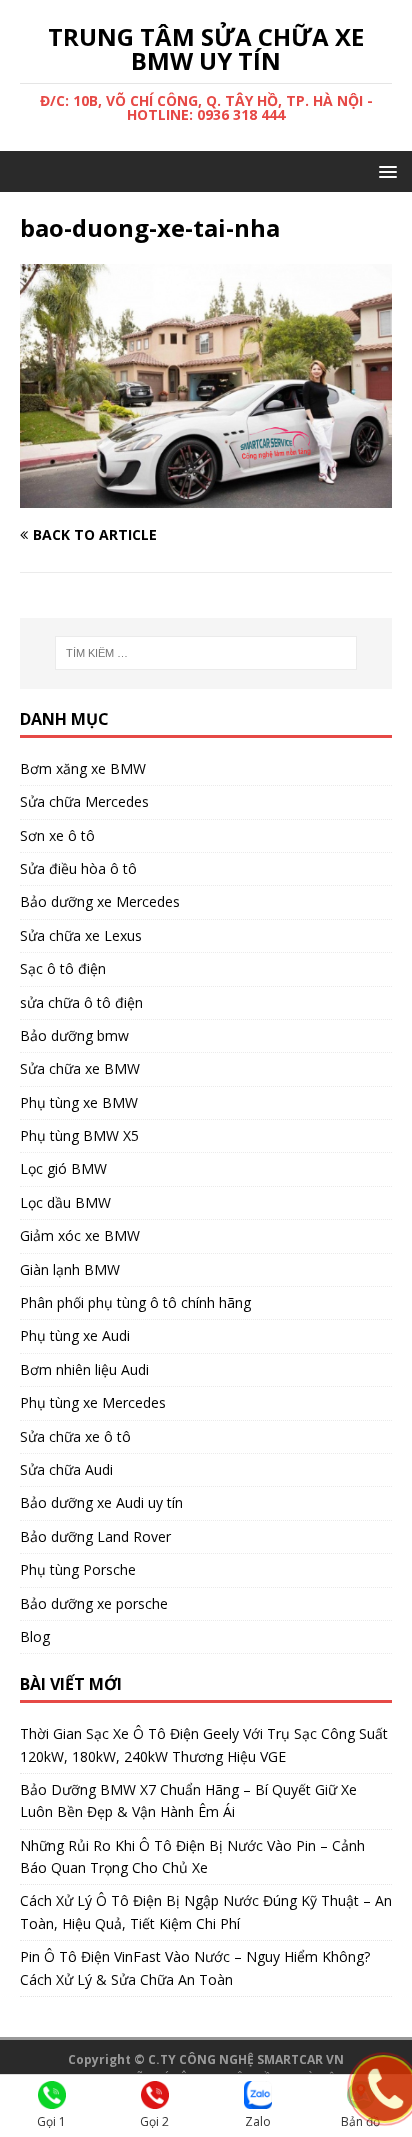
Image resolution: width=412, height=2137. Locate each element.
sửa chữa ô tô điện (81, 1002)
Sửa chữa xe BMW (80, 1068)
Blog (35, 1636)
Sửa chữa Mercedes (84, 801)
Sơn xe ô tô (57, 835)
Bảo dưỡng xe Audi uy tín (101, 1502)
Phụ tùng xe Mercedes (93, 1402)
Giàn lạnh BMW (70, 1269)
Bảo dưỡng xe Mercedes (100, 901)
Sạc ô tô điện (63, 968)
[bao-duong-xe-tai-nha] (206, 495)
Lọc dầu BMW (65, 1202)
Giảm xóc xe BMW (80, 1235)
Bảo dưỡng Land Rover (95, 1536)
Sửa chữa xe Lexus (81, 935)
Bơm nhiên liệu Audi (84, 1369)
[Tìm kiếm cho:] (206, 653)
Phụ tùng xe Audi (75, 1335)
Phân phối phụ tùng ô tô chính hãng (135, 1302)
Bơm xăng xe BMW (83, 768)
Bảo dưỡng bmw (74, 1035)
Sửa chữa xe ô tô (75, 1436)
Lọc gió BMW (63, 1168)
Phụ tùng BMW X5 (79, 1135)
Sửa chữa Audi (66, 1469)
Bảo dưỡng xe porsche (94, 1603)
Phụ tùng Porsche (78, 1569)
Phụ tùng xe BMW (79, 1102)
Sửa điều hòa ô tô (78, 868)
